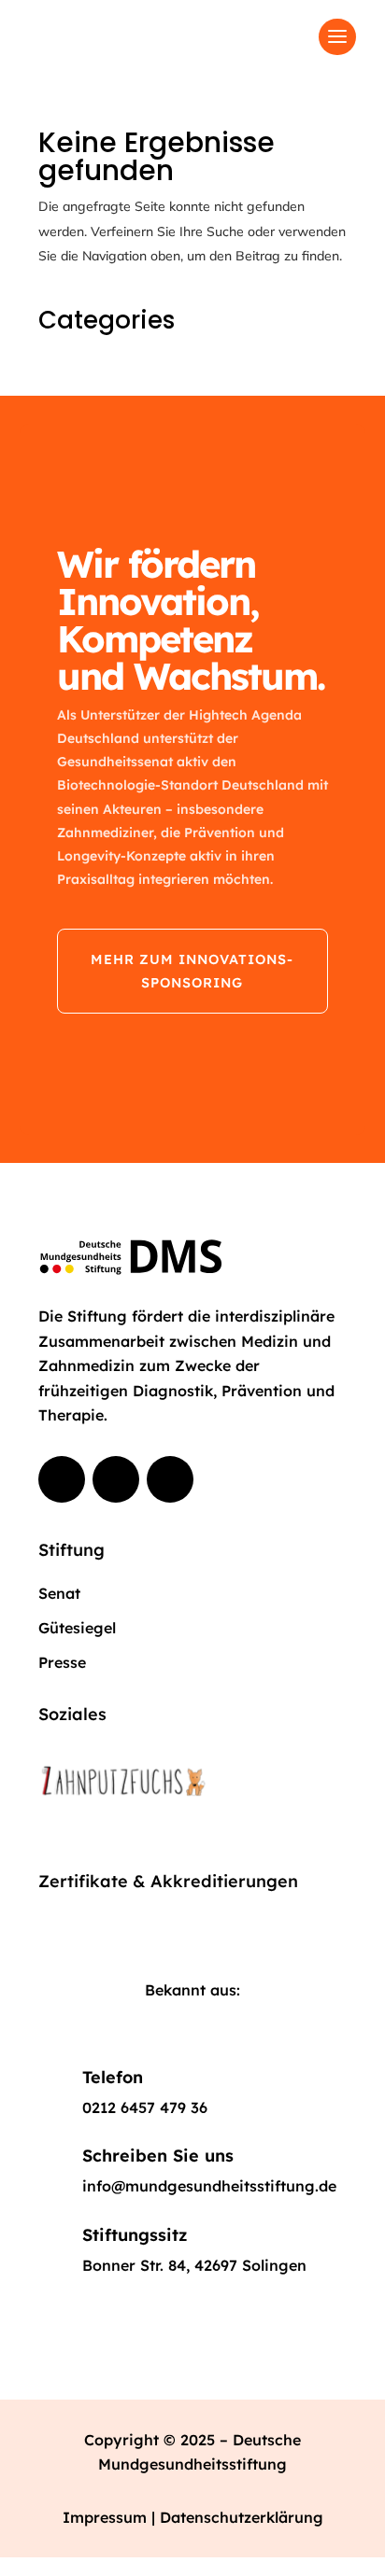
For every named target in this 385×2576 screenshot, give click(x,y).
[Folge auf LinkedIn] (170, 1479)
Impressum (107, 2517)
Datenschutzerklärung (242, 2517)
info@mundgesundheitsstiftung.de (209, 2186)
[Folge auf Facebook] (62, 1479)
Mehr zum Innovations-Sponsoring (192, 971)
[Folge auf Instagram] (116, 1479)
